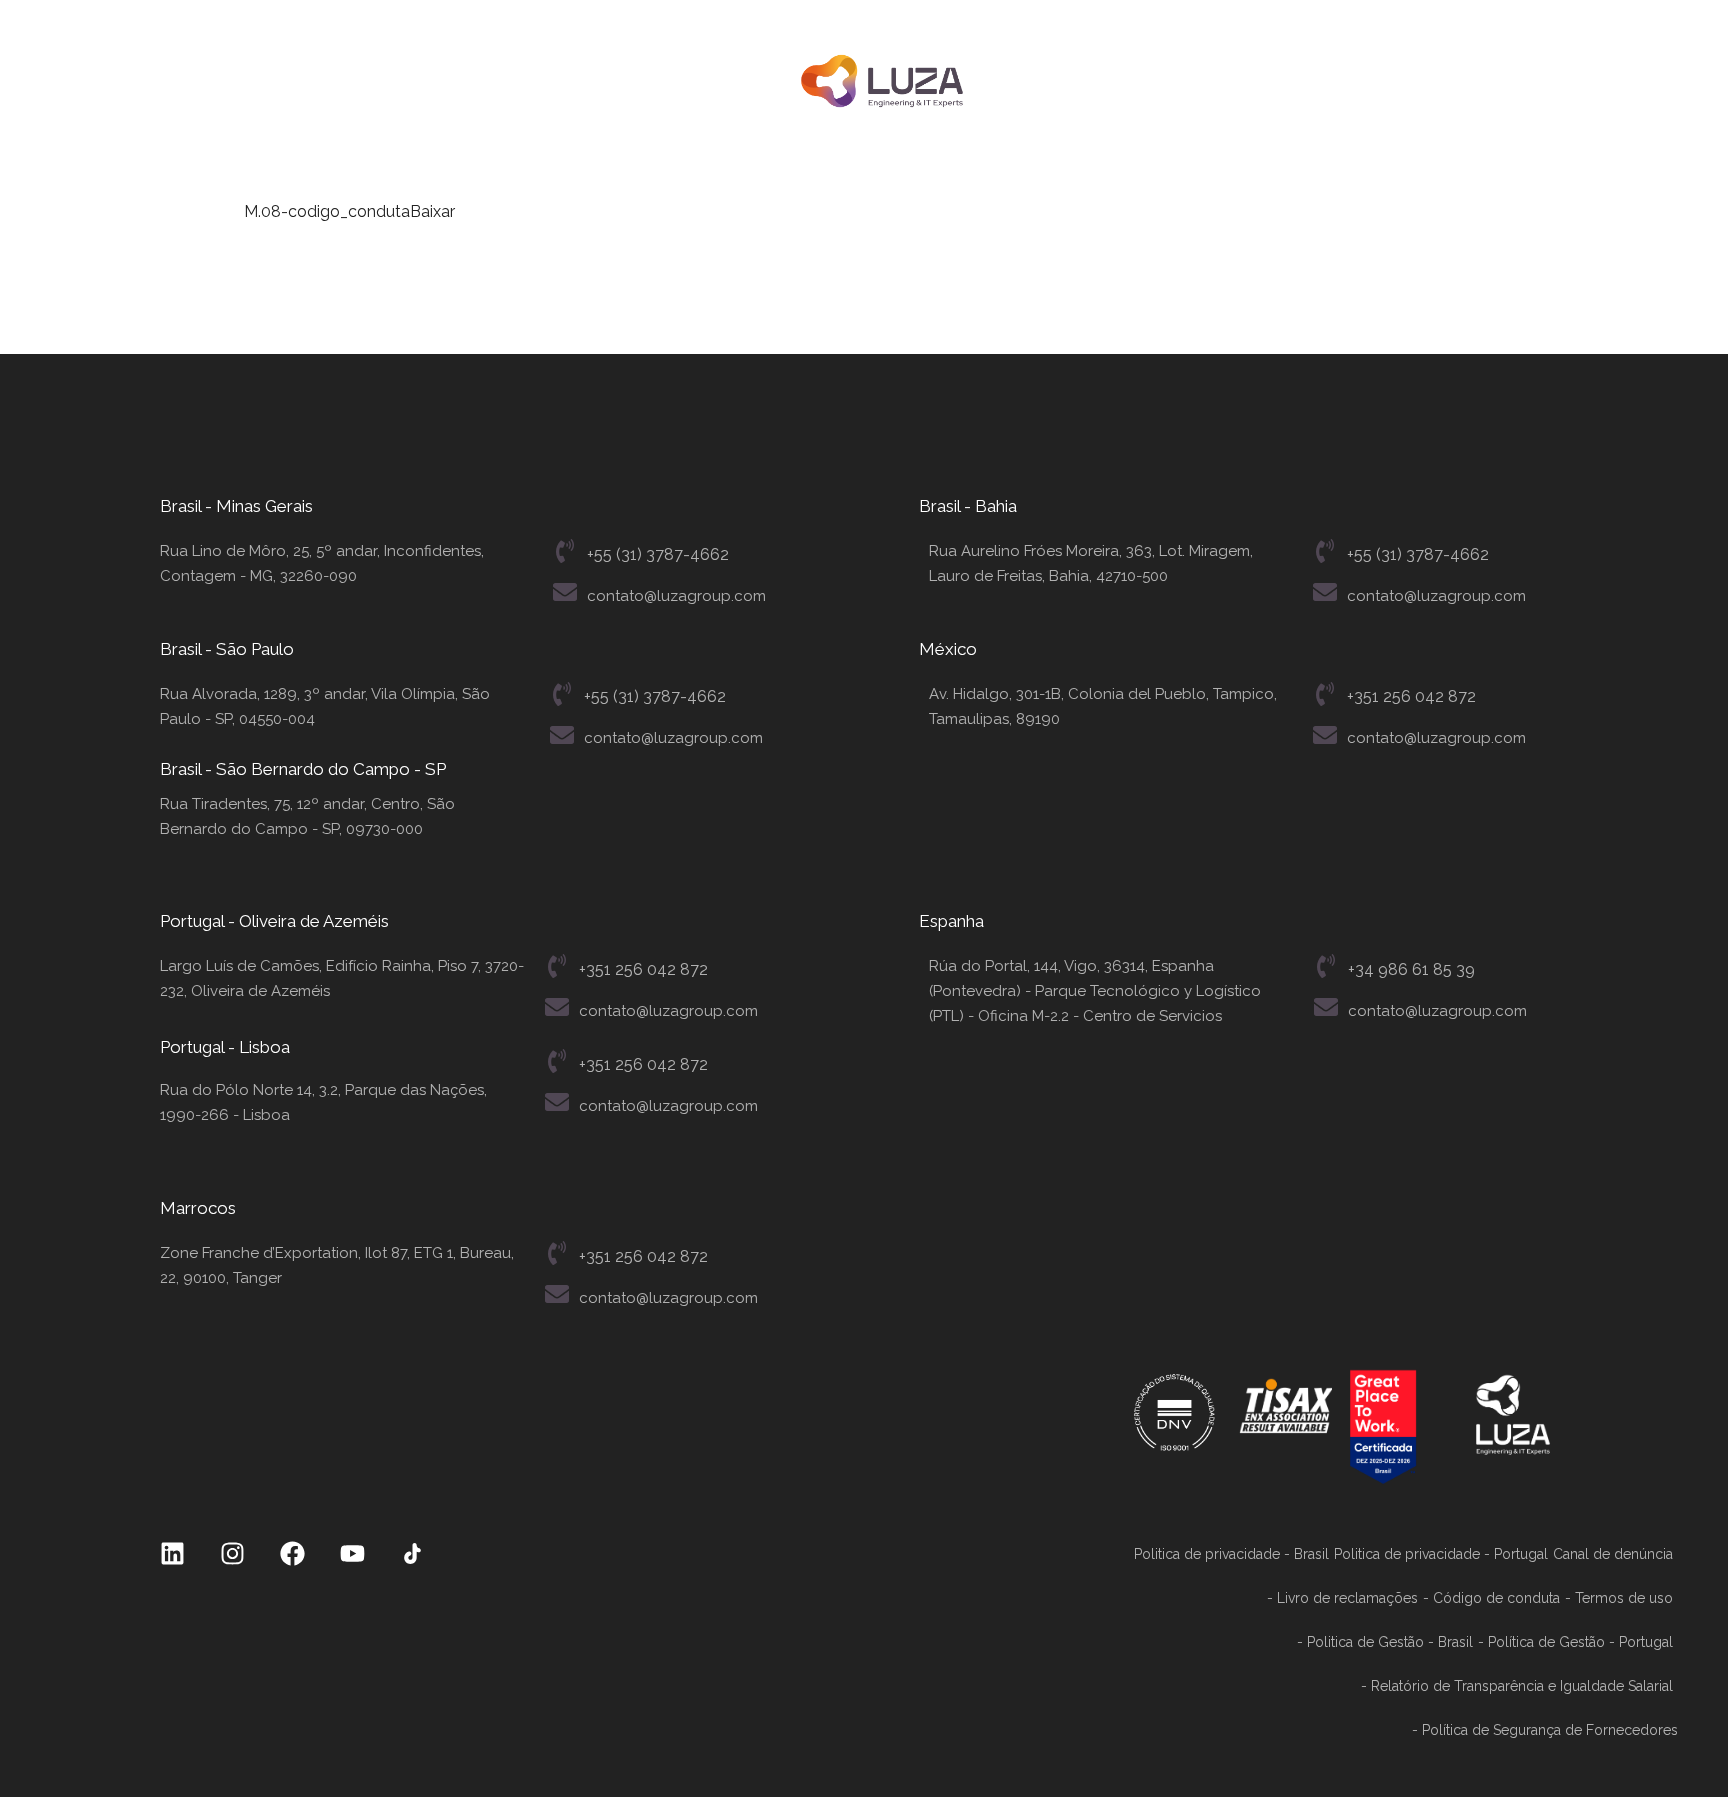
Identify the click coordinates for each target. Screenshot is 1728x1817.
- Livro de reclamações (1342, 1598)
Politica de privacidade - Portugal (1441, 1554)
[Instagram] (232, 1553)
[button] (218, 81)
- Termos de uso (1619, 1598)
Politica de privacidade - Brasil (1231, 1554)
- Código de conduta (1491, 1598)
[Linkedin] (172, 1553)
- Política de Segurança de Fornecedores (1545, 1730)
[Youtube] (352, 1553)
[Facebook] (292, 1553)
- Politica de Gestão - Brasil (1385, 1642)
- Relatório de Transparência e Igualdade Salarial (1517, 1686)
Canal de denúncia (1613, 1554)
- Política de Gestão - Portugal (1575, 1642)
